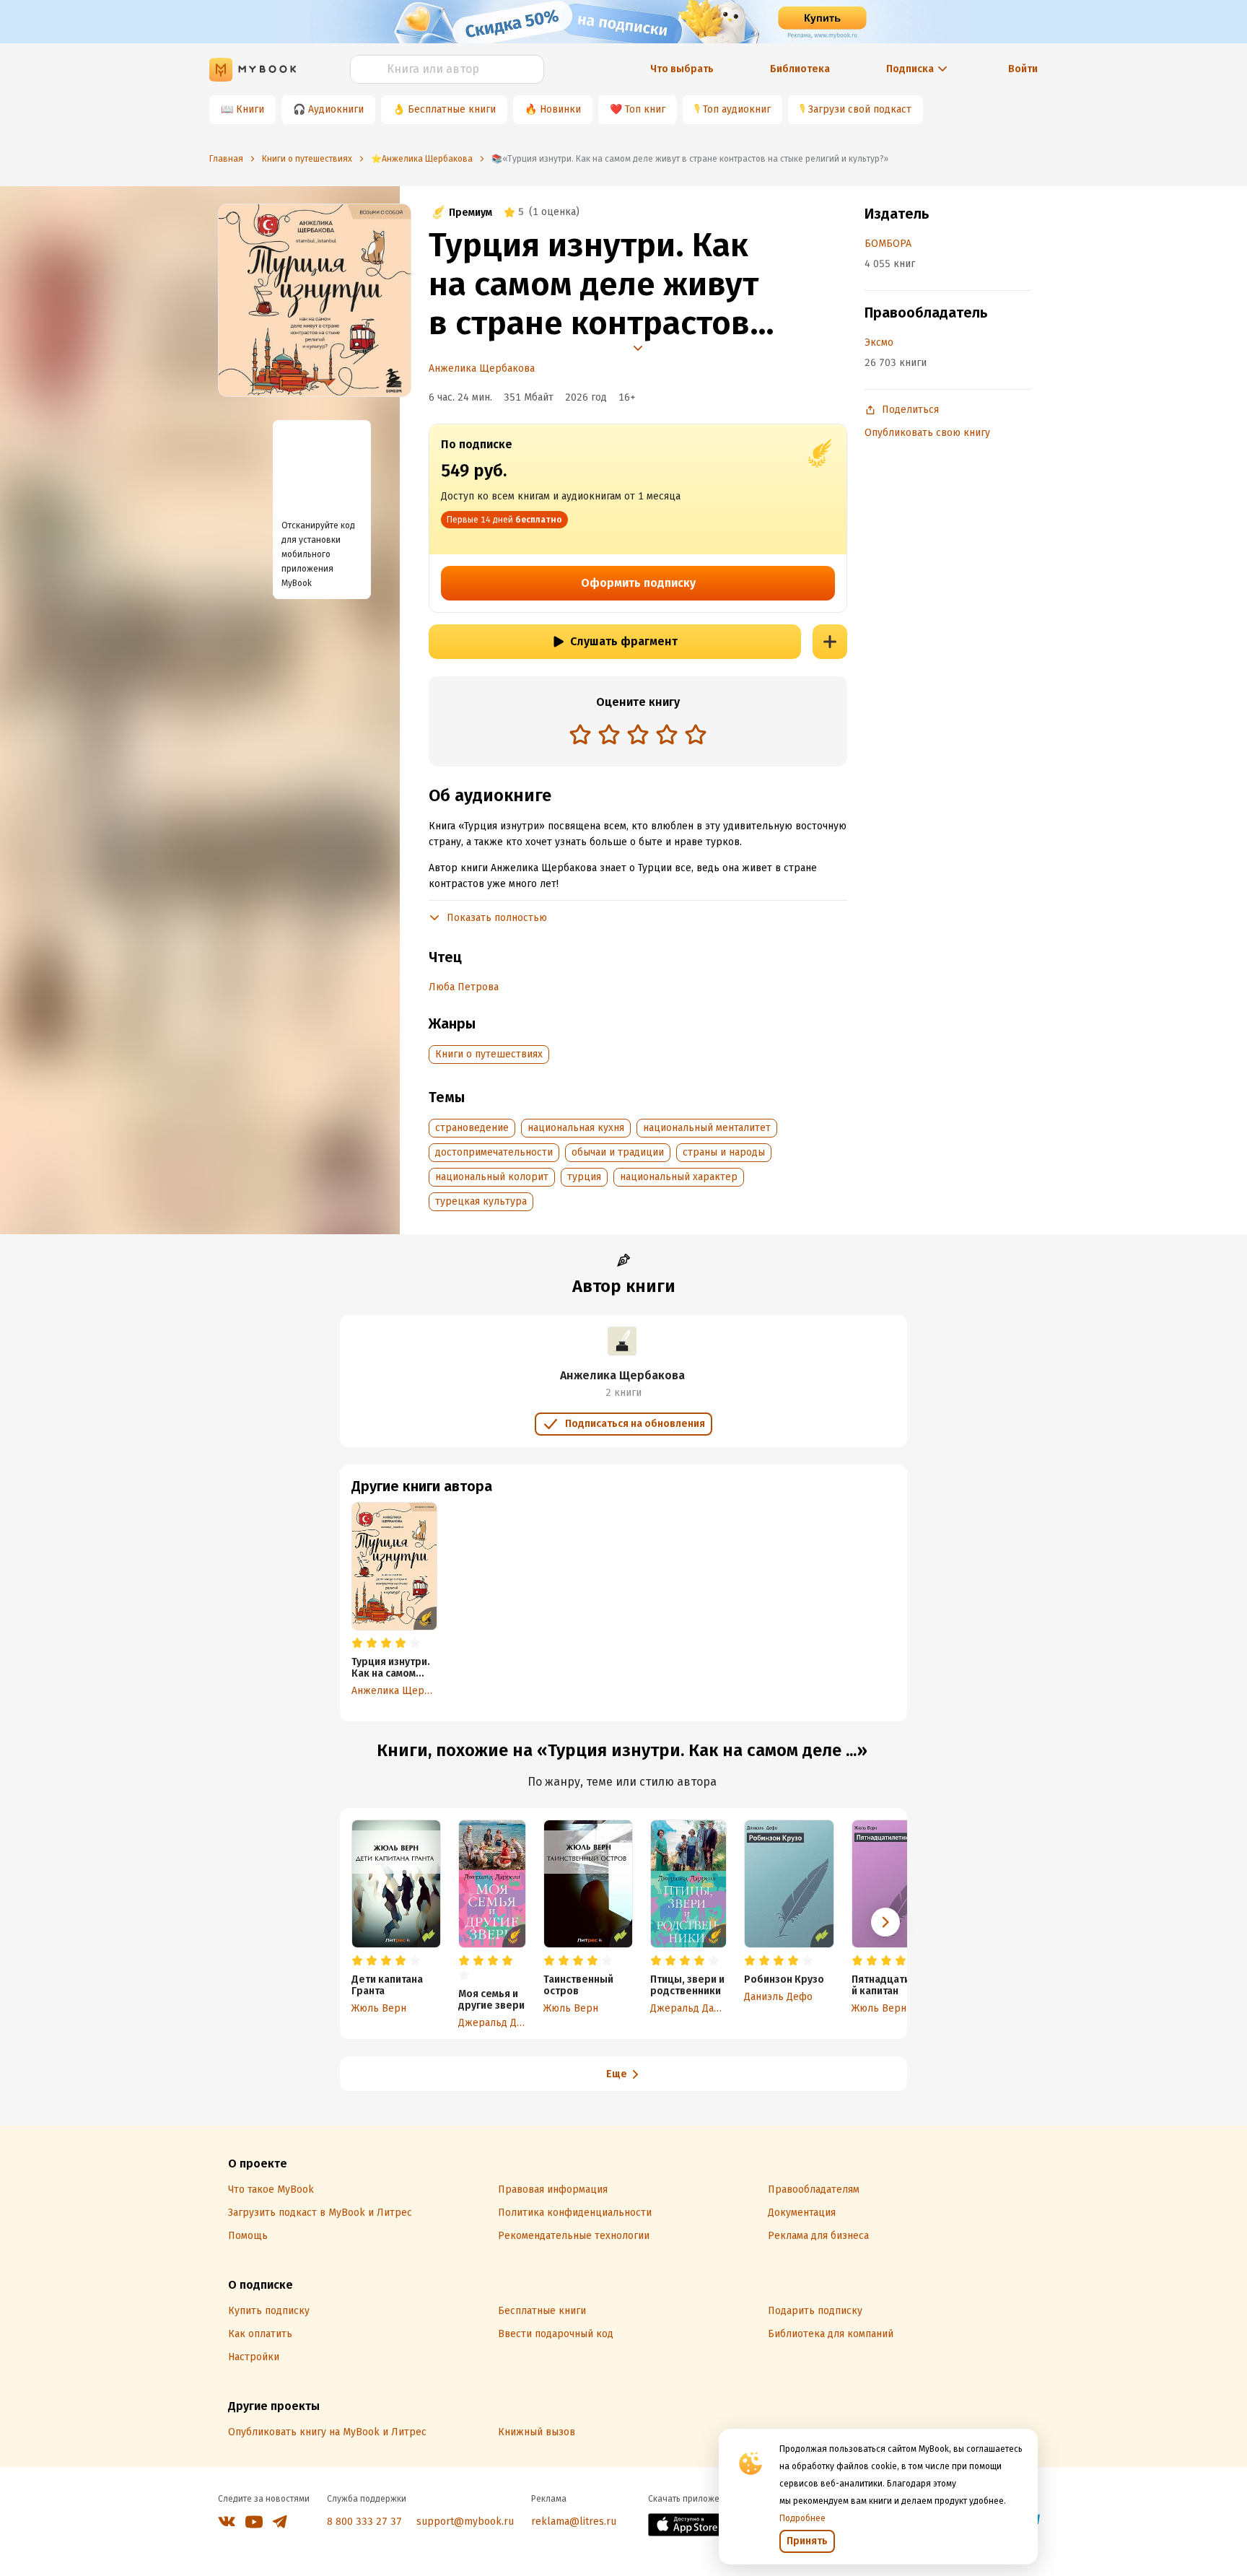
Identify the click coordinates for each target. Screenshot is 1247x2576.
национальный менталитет (707, 1128)
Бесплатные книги (452, 109)
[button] (885, 1922)
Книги (250, 109)
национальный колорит (492, 1177)
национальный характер (679, 1177)
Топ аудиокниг (737, 109)
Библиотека (800, 69)
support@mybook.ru (465, 2522)
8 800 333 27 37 (364, 2522)
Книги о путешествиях (489, 1054)
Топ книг (645, 109)
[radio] (580, 734)
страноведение (472, 1128)
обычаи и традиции (618, 1152)
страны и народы (724, 1152)
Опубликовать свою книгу (927, 433)
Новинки (560, 109)
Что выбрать (682, 69)
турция (584, 1177)
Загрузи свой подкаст (860, 109)
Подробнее (802, 2518)
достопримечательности (494, 1152)
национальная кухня (576, 1128)
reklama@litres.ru (574, 2522)
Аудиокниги (336, 109)
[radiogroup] (638, 736)
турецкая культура (481, 1201)
